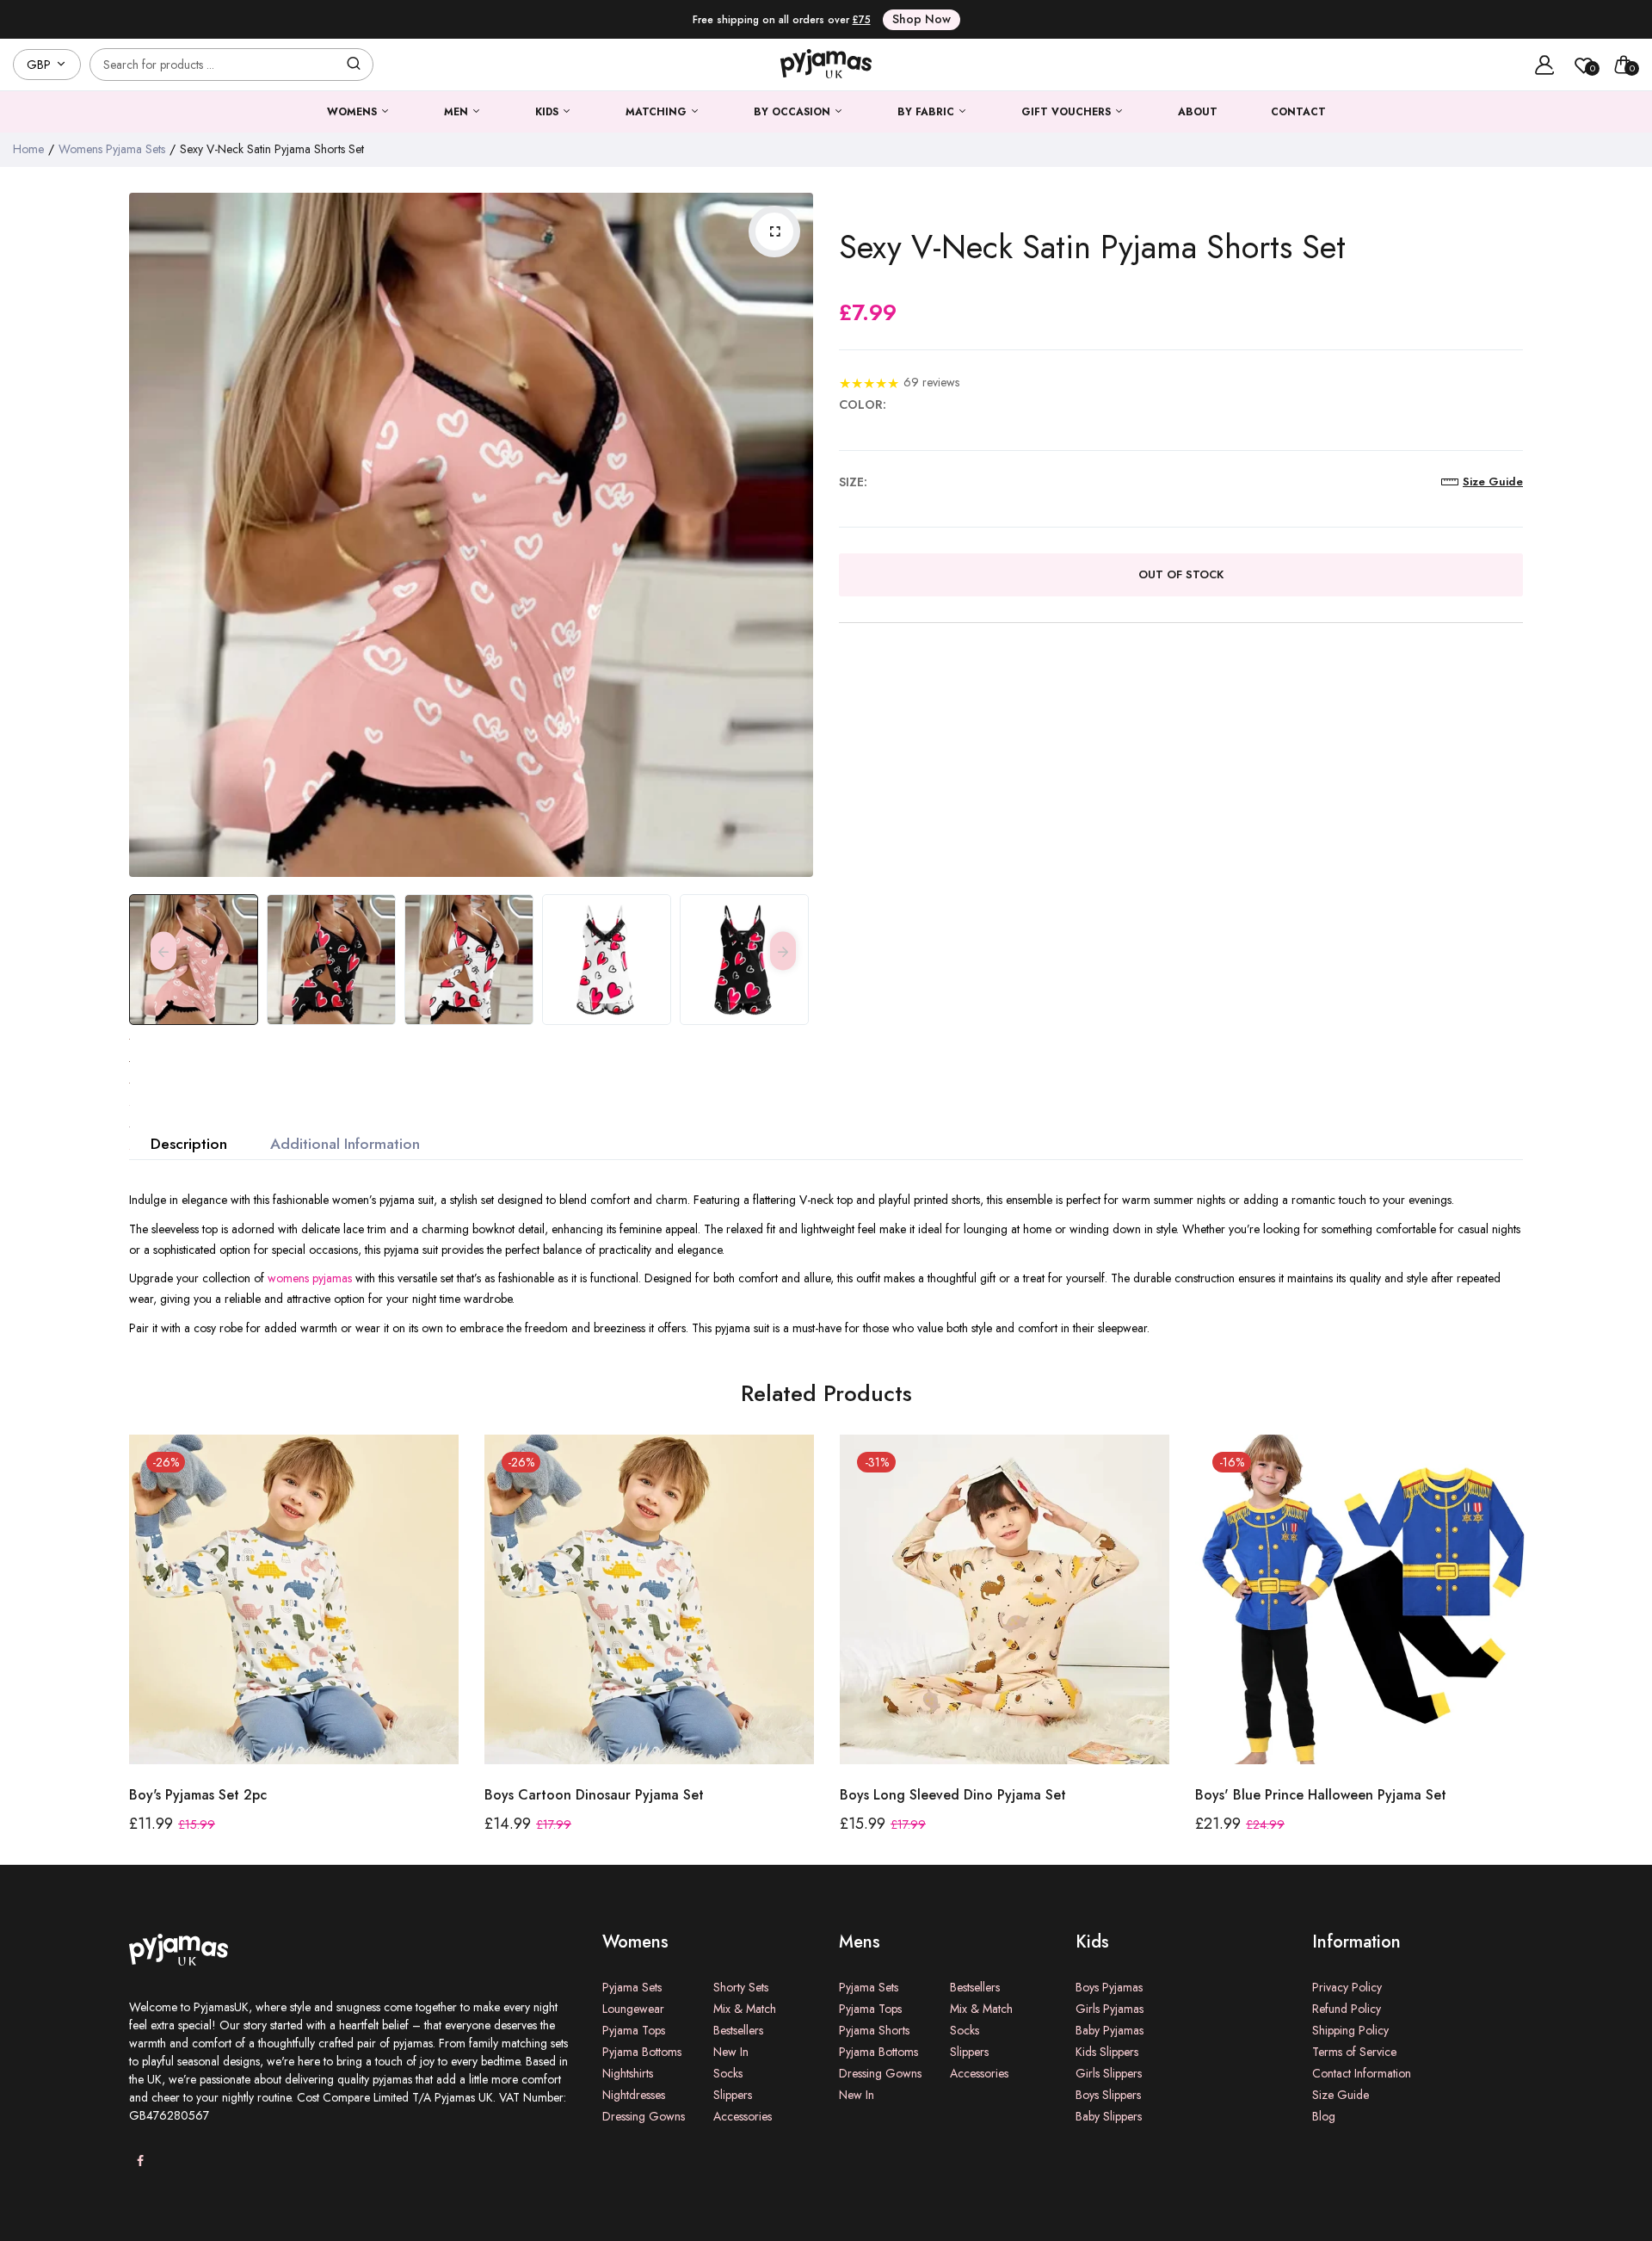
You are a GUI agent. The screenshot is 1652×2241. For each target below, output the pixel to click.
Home (28, 149)
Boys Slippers (1108, 2095)
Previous (146, 535)
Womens (354, 112)
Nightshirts (628, 2073)
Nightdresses (634, 2095)
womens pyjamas (310, 1278)
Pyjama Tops (634, 2030)
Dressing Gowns (644, 2116)
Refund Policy (1347, 2009)
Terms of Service (1354, 2052)
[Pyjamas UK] (826, 65)
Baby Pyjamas (1110, 2030)
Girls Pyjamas (1110, 2009)
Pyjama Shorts (874, 2030)
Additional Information (345, 1144)
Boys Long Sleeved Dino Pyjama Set (598, 1795)
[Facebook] (140, 2161)
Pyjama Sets (632, 1987)
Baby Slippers (1109, 2116)
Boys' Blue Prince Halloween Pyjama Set (965, 1795)
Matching (658, 112)
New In (731, 2052)
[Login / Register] (1544, 65)
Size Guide (1341, 2095)
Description (189, 1144)
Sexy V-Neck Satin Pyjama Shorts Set (1092, 247)
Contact (1298, 112)
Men (458, 112)
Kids (549, 112)
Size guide (1493, 482)
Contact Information (1362, 2073)
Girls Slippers (1109, 2073)
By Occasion (794, 112)
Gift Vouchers (1068, 112)
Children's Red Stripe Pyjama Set (1298, 1795)
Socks (728, 2073)
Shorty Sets (741, 1987)
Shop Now (922, 19)
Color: (863, 404)
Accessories (743, 2116)
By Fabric (928, 112)
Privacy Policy (1347, 1987)
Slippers (733, 2095)
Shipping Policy (1350, 2030)
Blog (1324, 2116)
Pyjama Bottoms (642, 2052)
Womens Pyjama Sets (112, 149)
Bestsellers (738, 2030)
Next (796, 535)
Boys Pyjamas (1109, 1987)
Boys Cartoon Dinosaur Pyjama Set (239, 1795)
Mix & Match (745, 2009)
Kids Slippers (1107, 2052)
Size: (853, 482)
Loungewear (633, 2009)
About (1198, 112)
